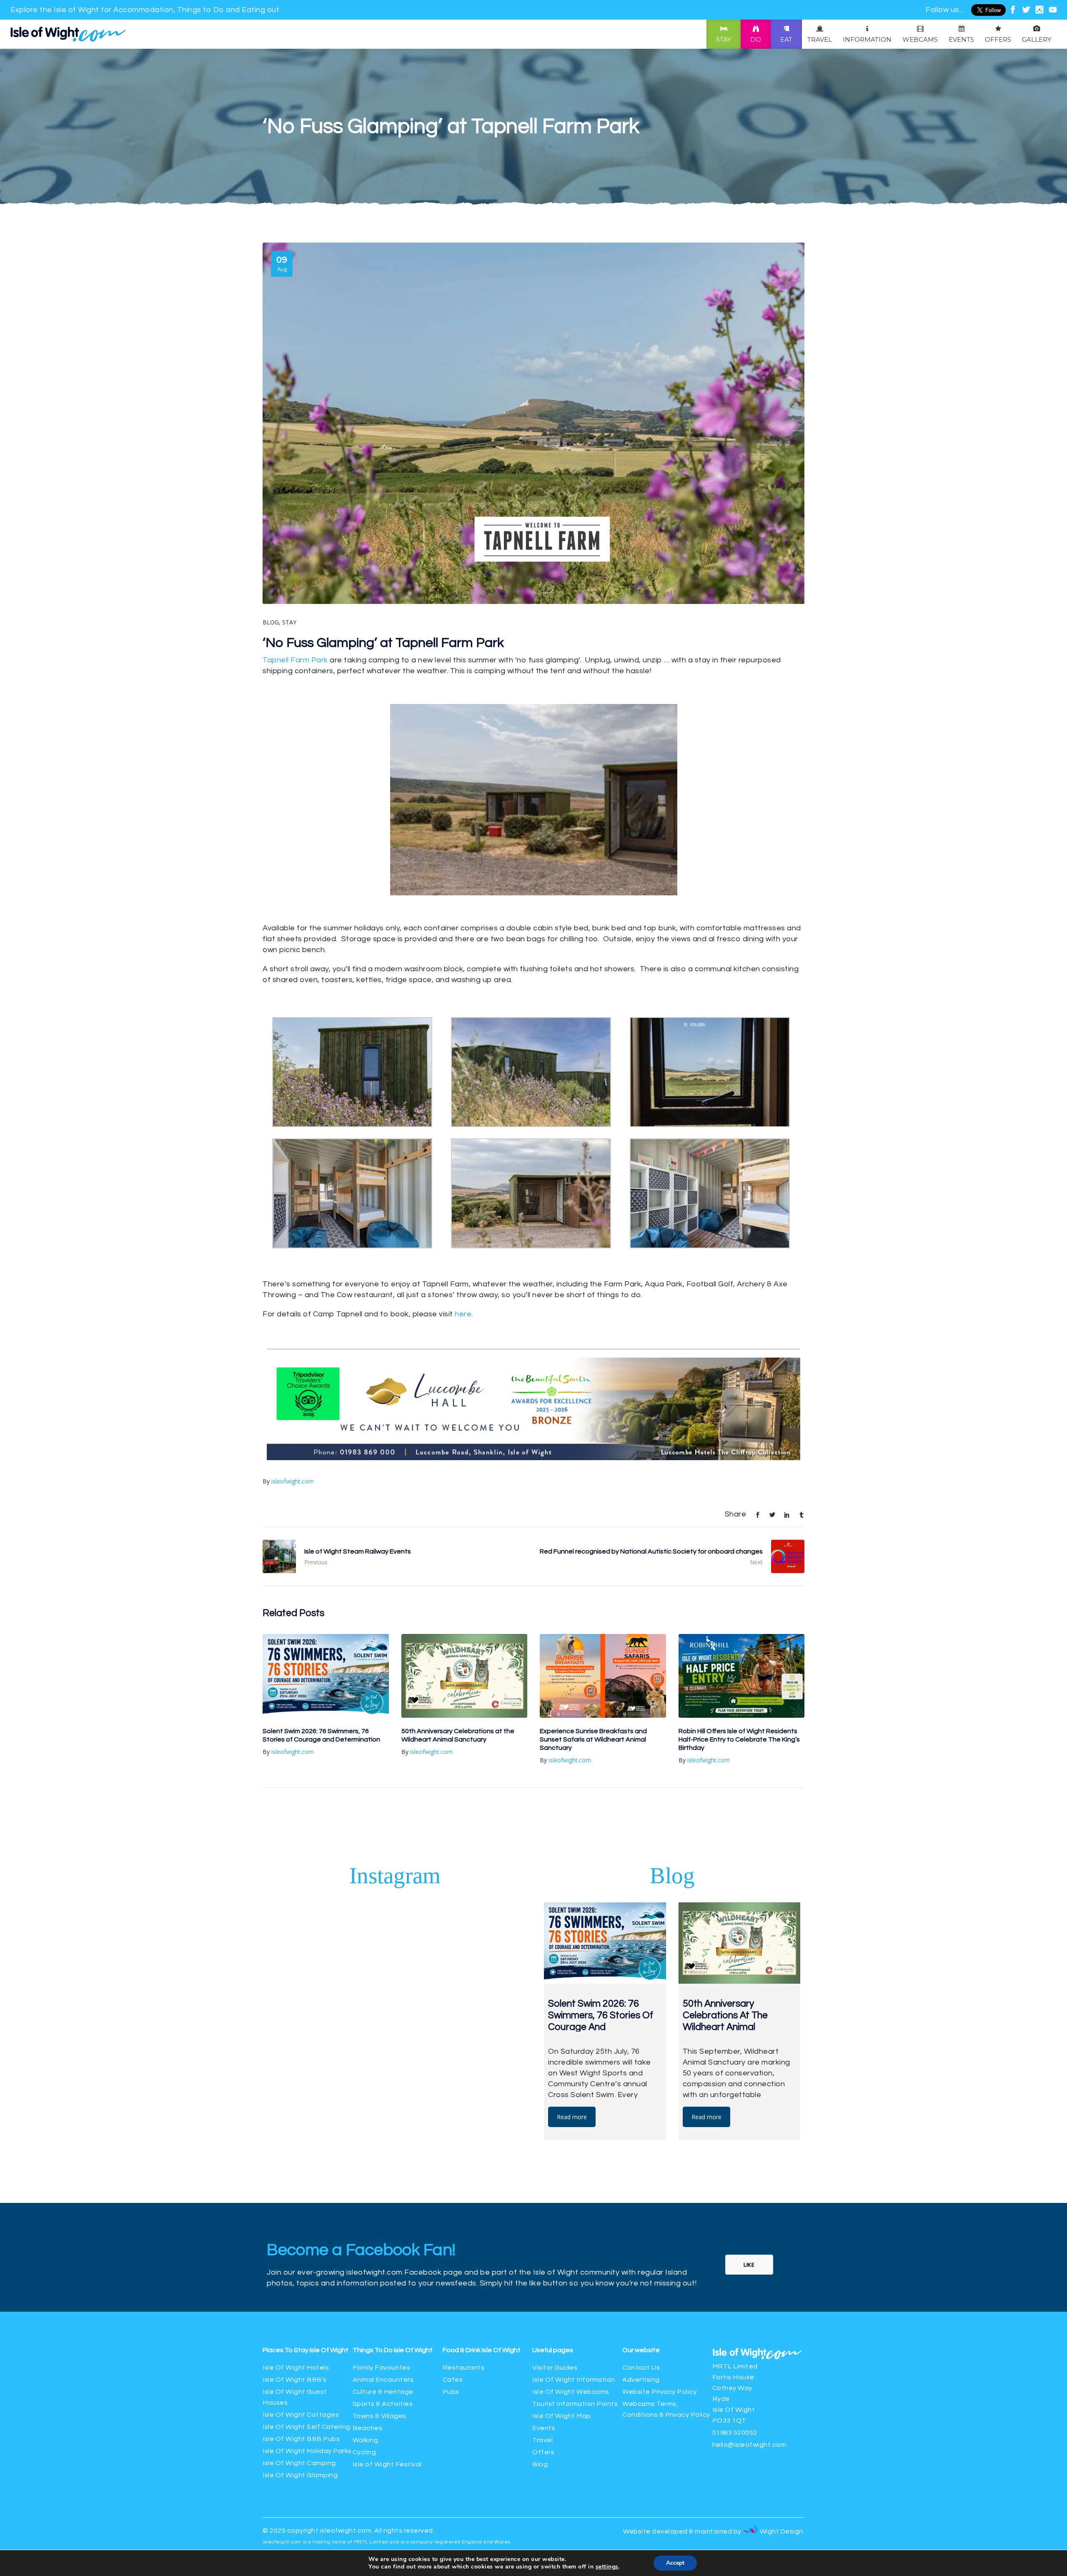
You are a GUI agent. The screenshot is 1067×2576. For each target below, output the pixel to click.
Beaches (368, 2367)
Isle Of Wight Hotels (296, 2307)
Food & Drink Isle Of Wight (482, 2289)
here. (464, 1314)
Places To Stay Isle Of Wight (306, 2289)
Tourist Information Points (575, 2343)
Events (544, 2367)
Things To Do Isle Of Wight (393, 2289)
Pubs (451, 2331)
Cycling (364, 2391)
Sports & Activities (383, 2343)
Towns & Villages (379, 2355)
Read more (572, 2056)
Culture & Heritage (383, 2331)
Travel (542, 2379)
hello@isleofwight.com (749, 2384)
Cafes (453, 2319)
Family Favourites (382, 2307)
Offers (543, 2391)
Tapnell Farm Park (295, 660)
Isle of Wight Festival (387, 2403)
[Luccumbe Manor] (533, 1398)
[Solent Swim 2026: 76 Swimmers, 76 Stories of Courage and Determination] (326, 1615)
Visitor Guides (555, 2307)
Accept (675, 2563)
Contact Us (641, 2307)
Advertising (641, 2319)
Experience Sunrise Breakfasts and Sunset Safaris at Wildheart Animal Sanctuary (593, 1679)
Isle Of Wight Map (562, 2355)
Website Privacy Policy (659, 2331)
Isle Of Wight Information (574, 2319)
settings (607, 2567)
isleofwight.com (293, 1420)
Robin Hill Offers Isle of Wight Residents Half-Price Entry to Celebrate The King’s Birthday (739, 1679)
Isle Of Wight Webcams (571, 2331)
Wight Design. (781, 2471)
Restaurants (464, 2307)
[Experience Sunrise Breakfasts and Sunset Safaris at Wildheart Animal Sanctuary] (603, 1615)
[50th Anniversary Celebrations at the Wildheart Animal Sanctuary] (465, 1615)
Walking (366, 2379)
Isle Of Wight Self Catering (307, 2366)
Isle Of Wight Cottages (301, 2354)
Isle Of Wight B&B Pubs (301, 2378)
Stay (289, 622)
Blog (271, 622)
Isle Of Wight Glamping (300, 2414)
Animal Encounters (383, 2319)
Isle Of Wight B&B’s (295, 2319)
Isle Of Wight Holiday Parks (307, 2390)
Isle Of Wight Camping (299, 2402)
